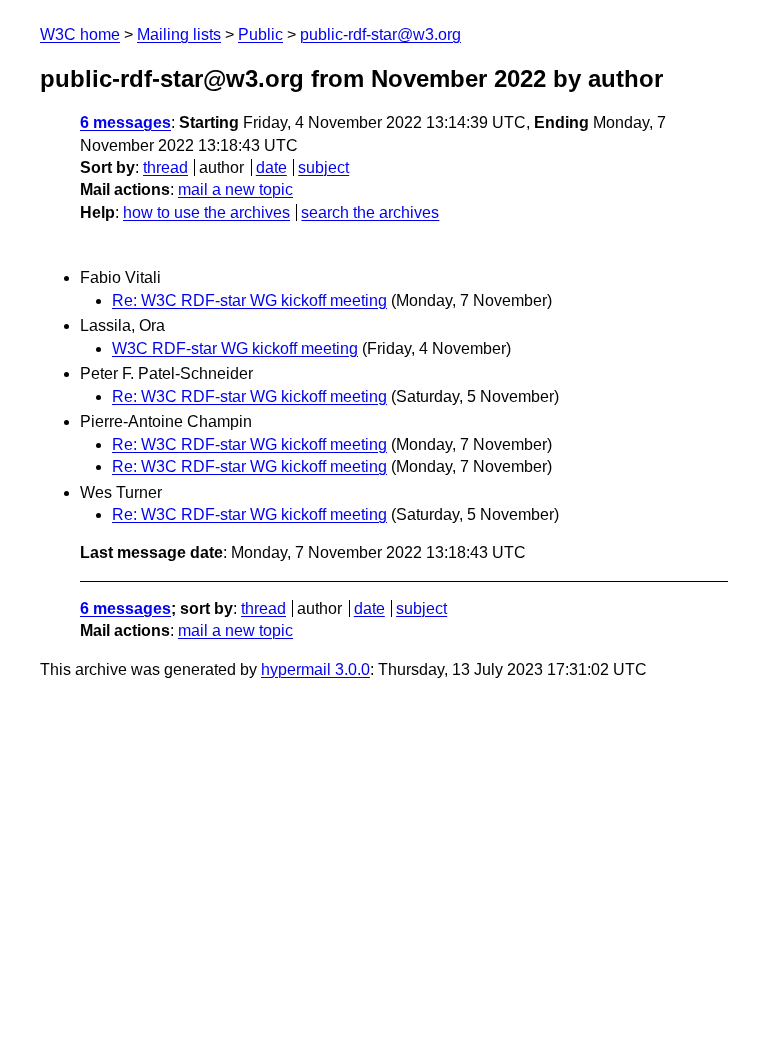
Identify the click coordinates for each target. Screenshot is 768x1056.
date (271, 167)
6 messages (125, 122)
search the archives (370, 212)
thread (165, 167)
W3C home (80, 34)
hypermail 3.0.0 (315, 669)
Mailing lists (179, 34)
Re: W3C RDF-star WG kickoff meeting (249, 300)
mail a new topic (235, 189)
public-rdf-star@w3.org (380, 34)
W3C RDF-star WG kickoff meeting (235, 348)
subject (323, 167)
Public (260, 34)
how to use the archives (206, 212)
